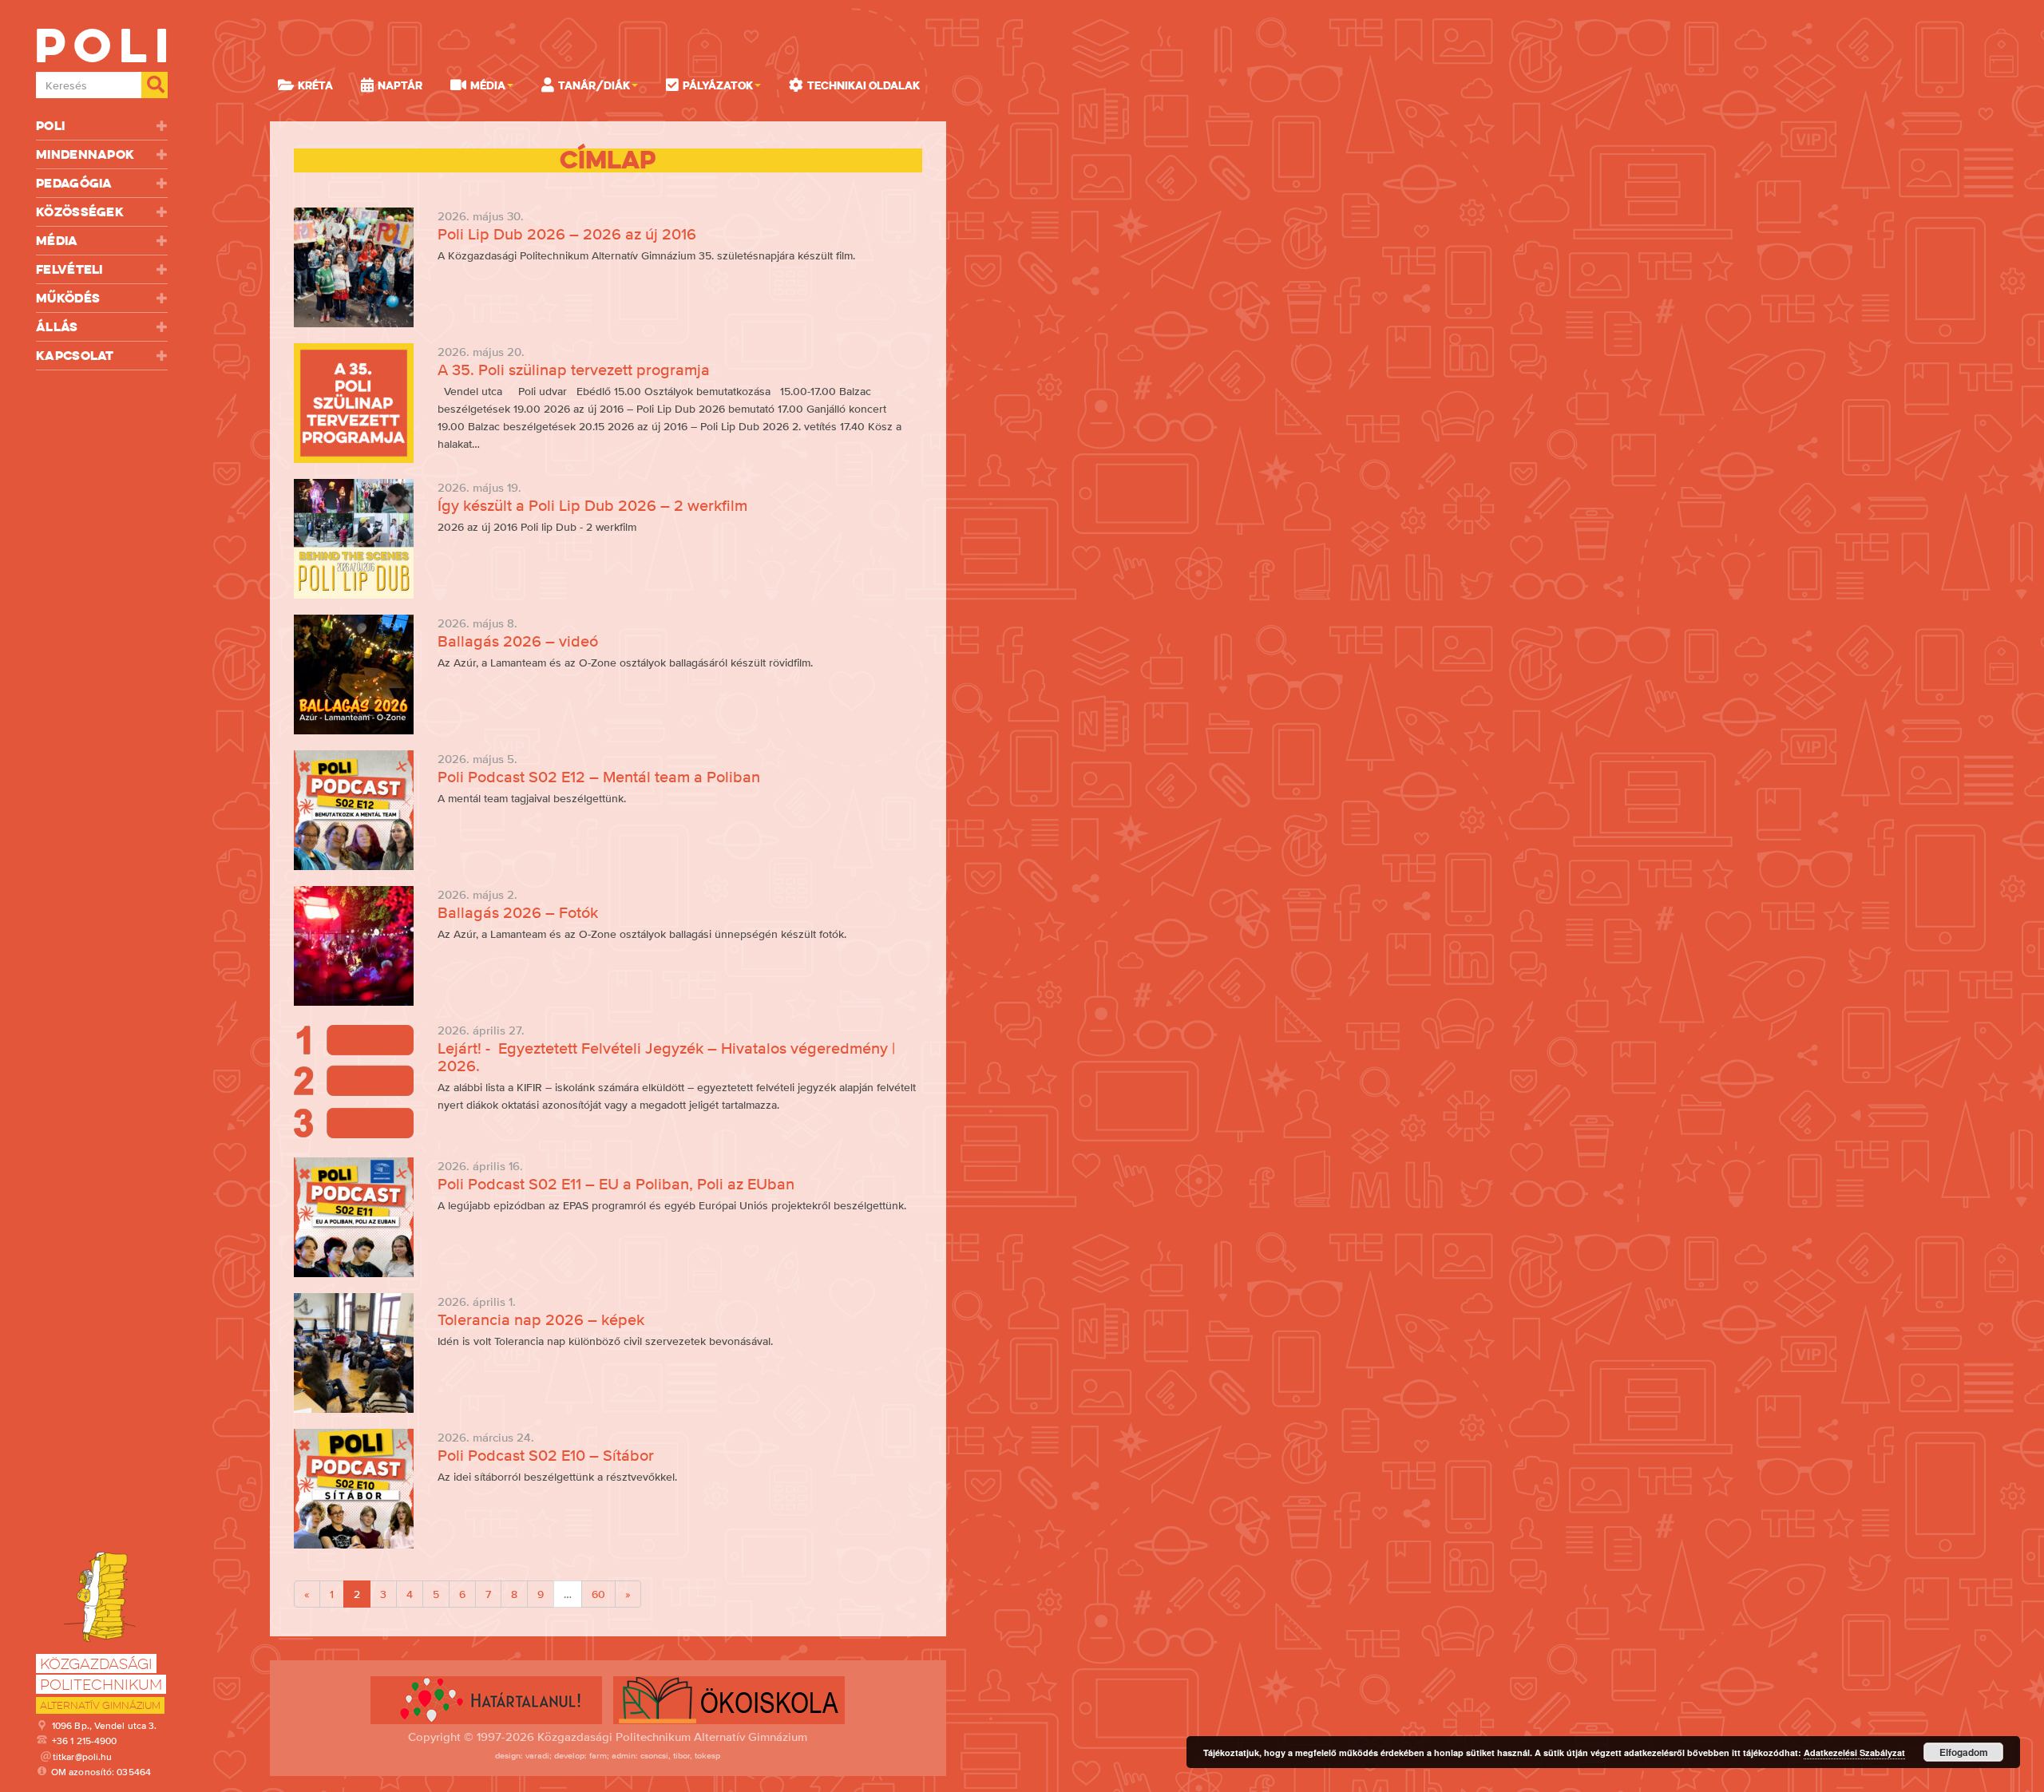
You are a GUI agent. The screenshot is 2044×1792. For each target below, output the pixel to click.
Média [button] (488, 85)
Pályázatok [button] (718, 85)
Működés (68, 298)
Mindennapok (85, 154)
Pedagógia (74, 183)
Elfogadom (1964, 1752)
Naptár (400, 85)
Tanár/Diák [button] (594, 85)
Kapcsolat (75, 356)
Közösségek (80, 212)
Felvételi (69, 269)
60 (598, 1594)
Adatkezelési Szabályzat (1854, 1752)
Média (57, 241)
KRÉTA (315, 85)
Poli (50, 126)
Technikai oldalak (864, 85)
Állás (57, 327)
